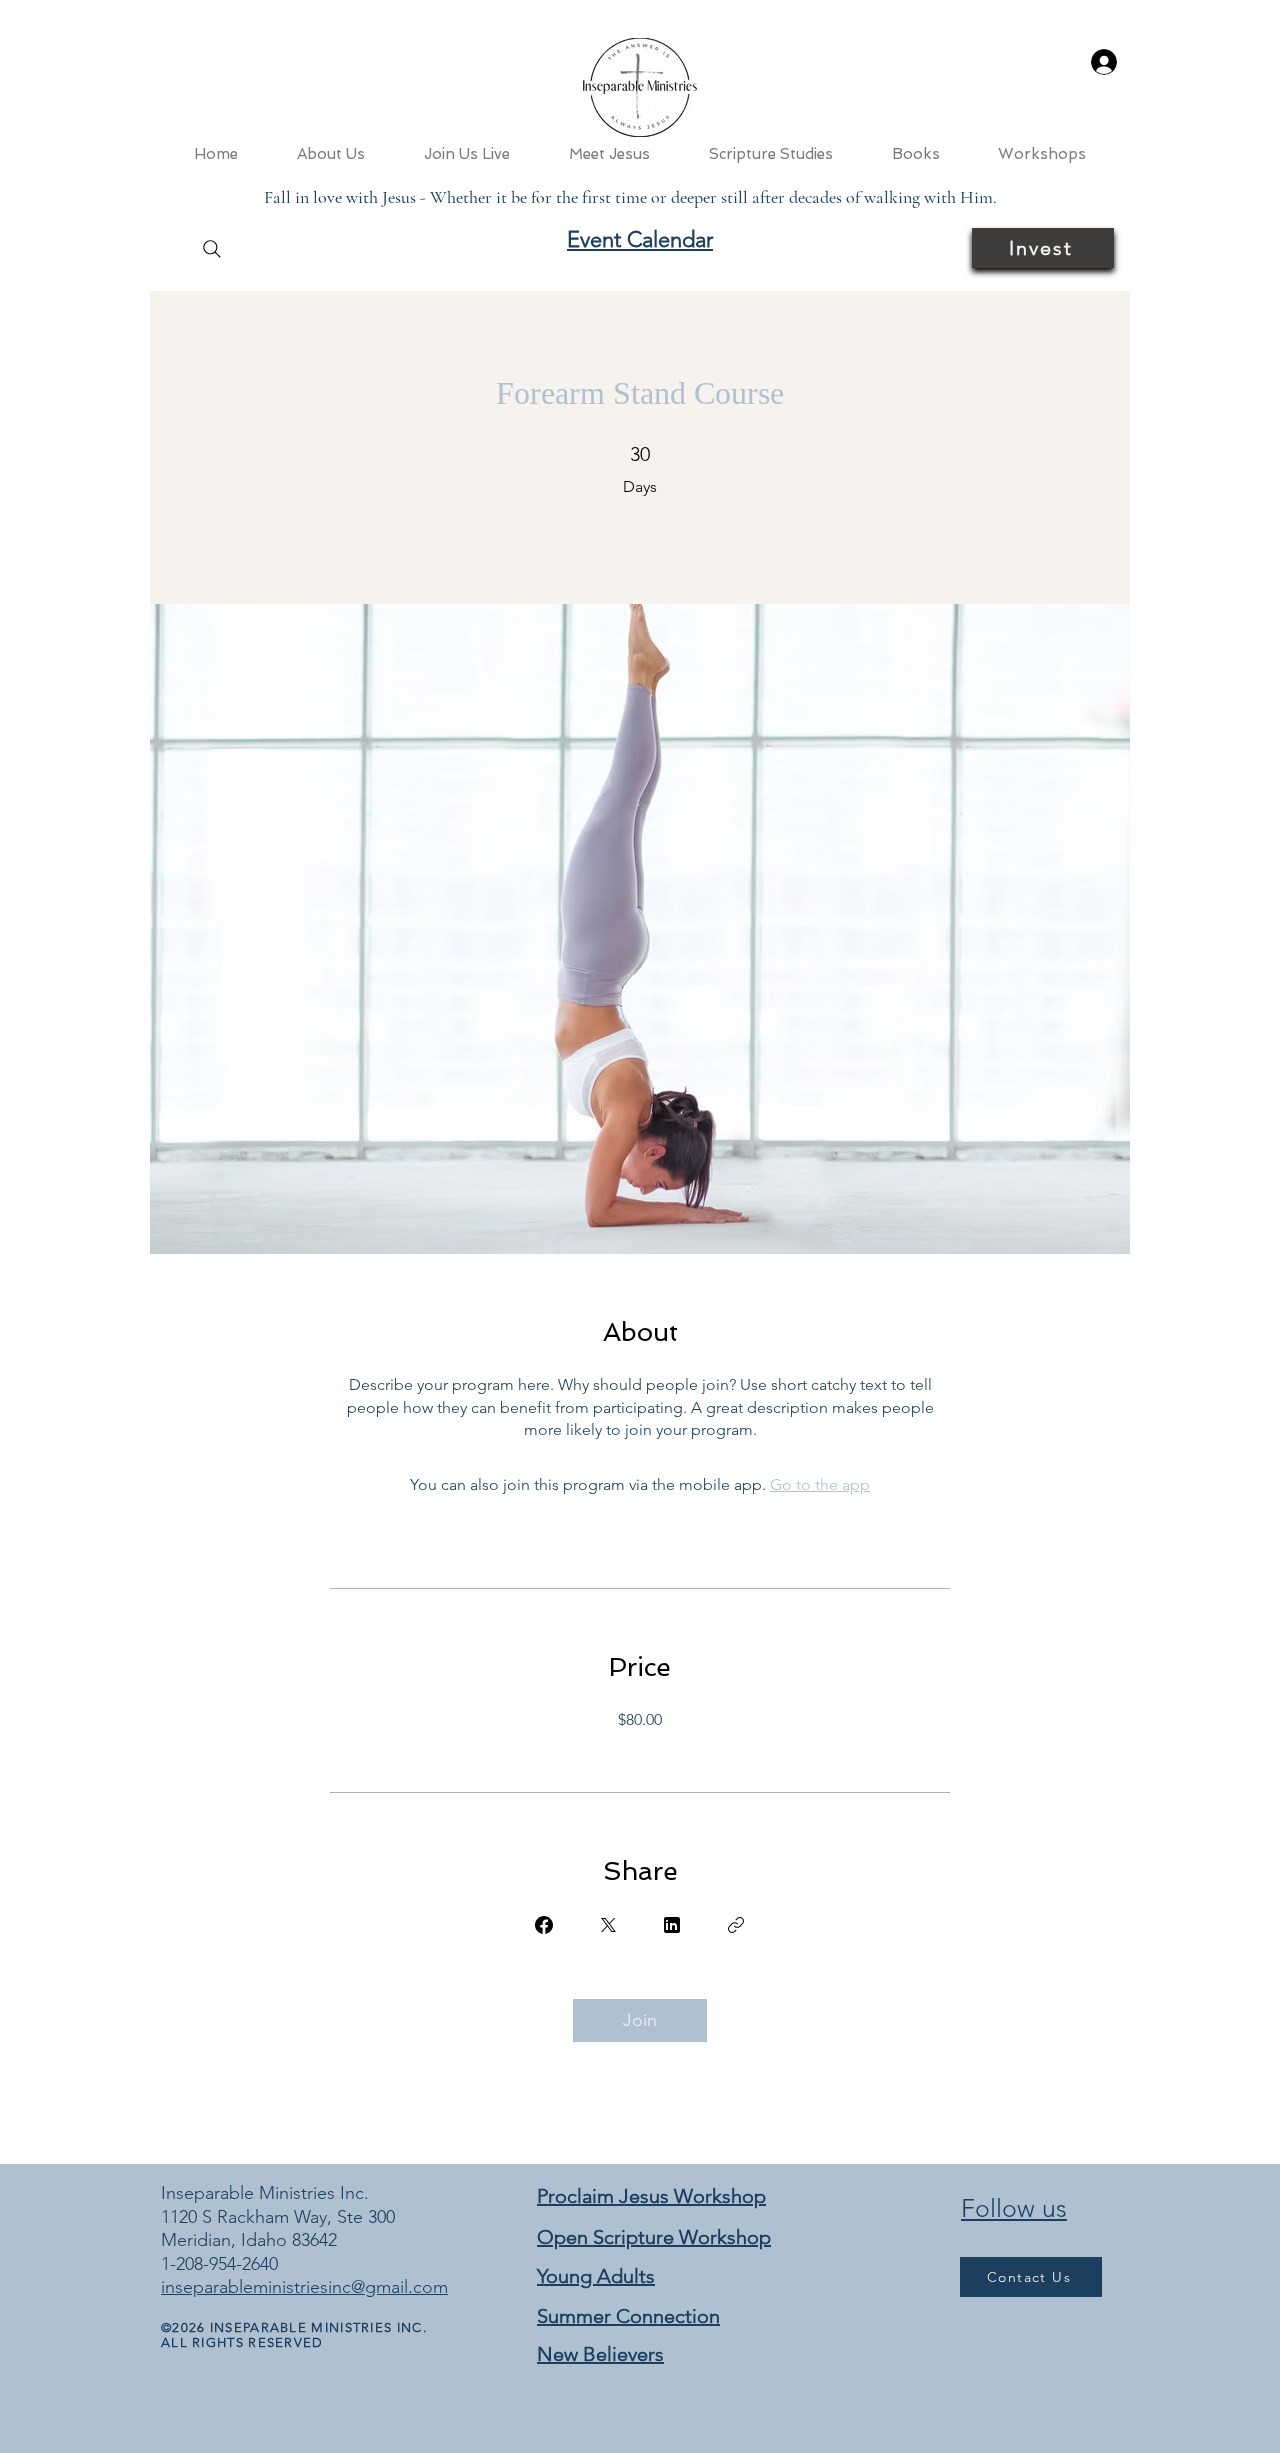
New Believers (600, 2354)
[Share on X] (608, 1925)
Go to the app (820, 1484)
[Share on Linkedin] (672, 1925)
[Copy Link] (736, 1925)
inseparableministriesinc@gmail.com (304, 2287)
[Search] (212, 249)
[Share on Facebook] (544, 1925)
